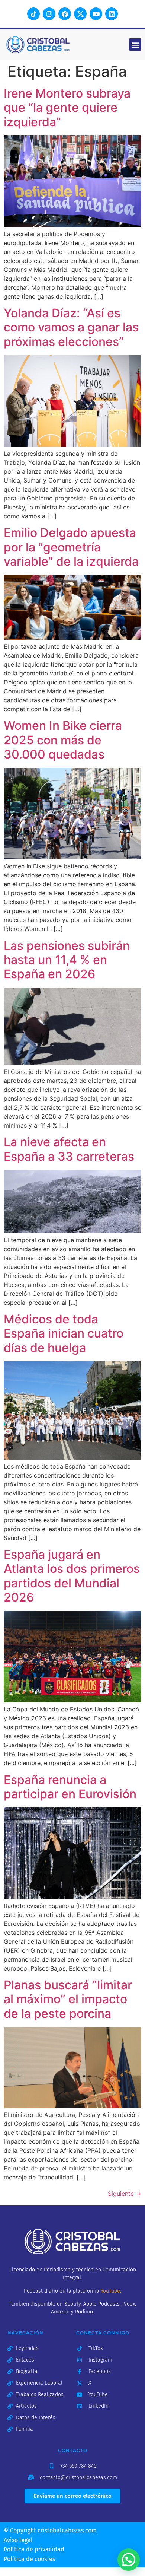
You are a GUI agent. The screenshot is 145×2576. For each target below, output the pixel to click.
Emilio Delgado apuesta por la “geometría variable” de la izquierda (71, 547)
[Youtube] (96, 14)
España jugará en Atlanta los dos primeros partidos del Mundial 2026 (72, 1576)
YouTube (110, 2291)
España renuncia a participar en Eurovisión (70, 1787)
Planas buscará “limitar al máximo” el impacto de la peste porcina (68, 1999)
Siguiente (125, 2194)
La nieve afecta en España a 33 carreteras (69, 1149)
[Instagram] (49, 14)
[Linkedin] (112, 14)
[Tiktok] (33, 14)
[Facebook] (65, 14)
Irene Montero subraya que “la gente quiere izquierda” (67, 108)
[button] (135, 44)
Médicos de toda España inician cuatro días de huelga (64, 1333)
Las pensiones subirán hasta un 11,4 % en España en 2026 (67, 960)
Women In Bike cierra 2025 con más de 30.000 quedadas (63, 740)
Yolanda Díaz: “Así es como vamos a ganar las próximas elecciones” (71, 327)
